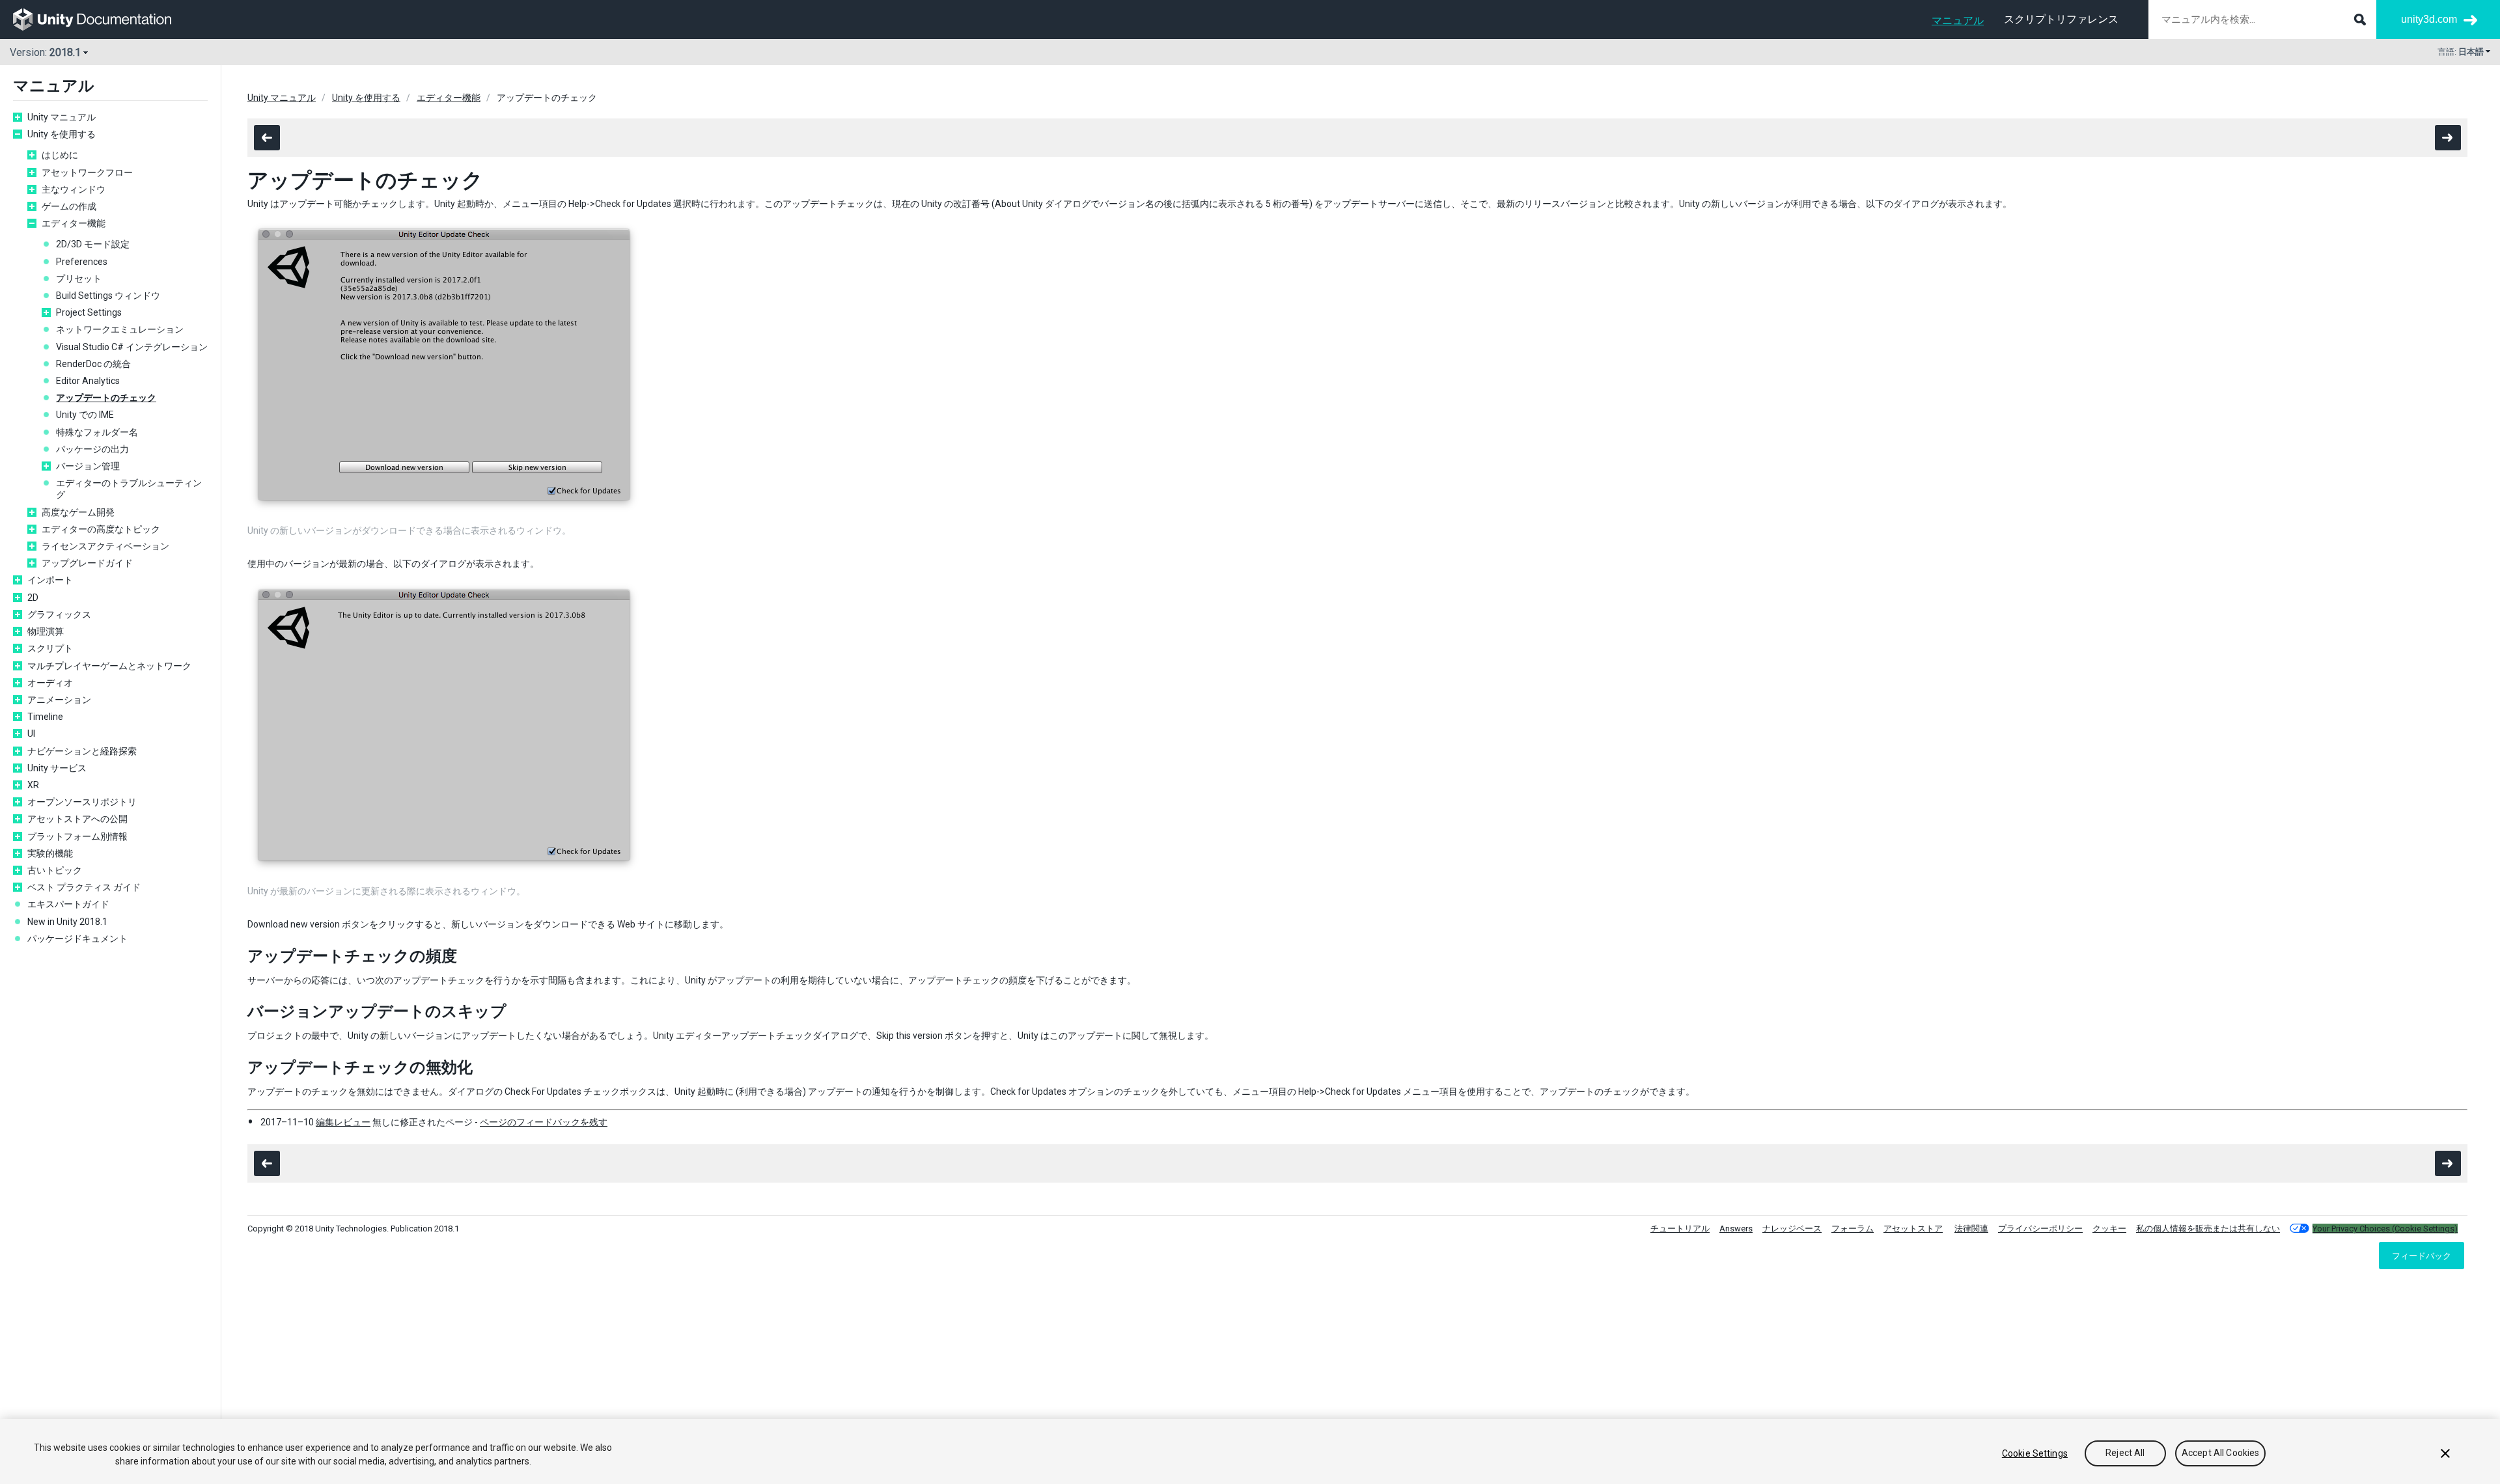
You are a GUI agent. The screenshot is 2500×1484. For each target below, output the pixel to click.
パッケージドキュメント (77, 939)
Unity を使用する (62, 134)
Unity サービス (57, 768)
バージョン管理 (88, 466)
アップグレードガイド (87, 563)
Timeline (45, 717)
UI (31, 734)
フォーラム (1853, 1229)
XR (33, 785)
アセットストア (1913, 1229)
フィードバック (2422, 1256)
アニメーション (59, 700)
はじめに (60, 155)
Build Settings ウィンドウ (108, 295)
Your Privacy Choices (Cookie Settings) (2385, 1229)
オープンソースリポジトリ (82, 802)
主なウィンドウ (74, 189)
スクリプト (50, 648)
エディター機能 (74, 223)
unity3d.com (2429, 19)
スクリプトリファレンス (2061, 19)
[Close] (2445, 1453)
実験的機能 (50, 853)
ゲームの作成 (69, 206)
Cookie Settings (2035, 1453)
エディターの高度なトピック (101, 529)
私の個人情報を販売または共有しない (2208, 1229)
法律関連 (1971, 1229)
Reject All (2125, 1453)
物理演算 (46, 631)
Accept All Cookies (2221, 1453)
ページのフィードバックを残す (544, 1122)
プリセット (79, 279)
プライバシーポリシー (2040, 1229)
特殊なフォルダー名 (97, 432)
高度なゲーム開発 (78, 512)
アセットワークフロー (87, 172)
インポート (50, 580)
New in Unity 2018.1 (67, 922)
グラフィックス (59, 614)
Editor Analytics (88, 381)
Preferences (82, 262)
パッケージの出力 (92, 449)
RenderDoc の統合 (93, 364)
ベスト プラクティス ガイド (84, 887)
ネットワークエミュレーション (120, 329)
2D (33, 598)
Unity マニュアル (62, 117)
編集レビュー (343, 1122)
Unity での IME (85, 415)
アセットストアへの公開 (77, 819)
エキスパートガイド (68, 904)
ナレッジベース (1792, 1229)
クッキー (2109, 1229)
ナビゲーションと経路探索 (82, 751)
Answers (1736, 1229)
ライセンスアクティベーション (105, 546)
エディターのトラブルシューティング (129, 489)
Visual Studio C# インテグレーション (132, 347)
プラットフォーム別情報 (77, 836)
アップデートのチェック (106, 398)
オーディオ (50, 683)
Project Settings (89, 312)
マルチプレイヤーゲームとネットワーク (109, 666)
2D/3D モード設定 (93, 244)
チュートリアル (1680, 1229)
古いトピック (55, 870)
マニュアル (1958, 21)
